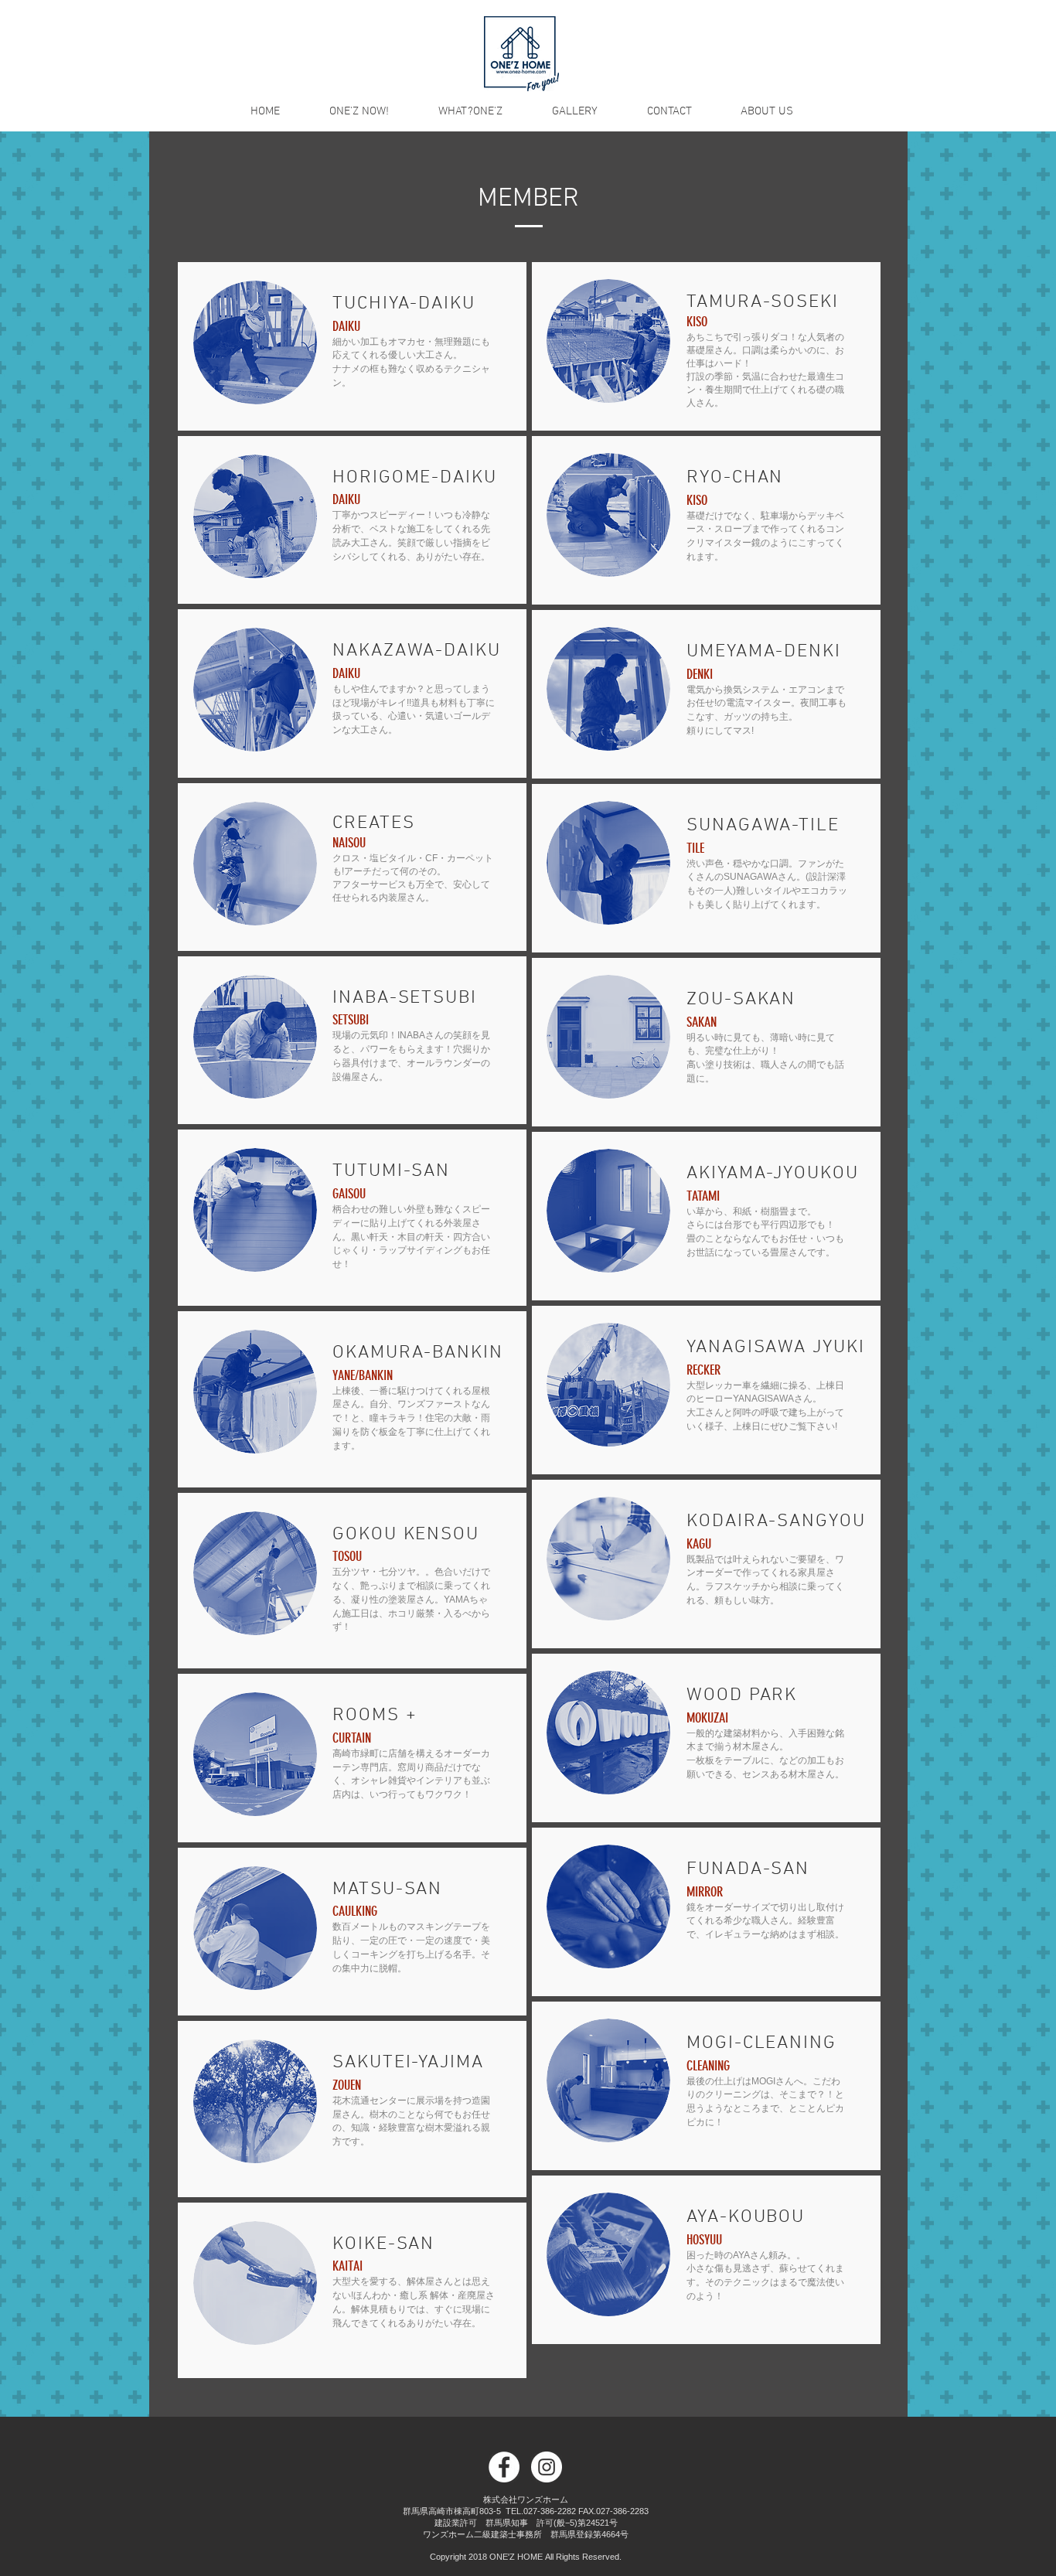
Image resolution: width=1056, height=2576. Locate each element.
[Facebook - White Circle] (504, 2467)
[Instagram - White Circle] (547, 2467)
